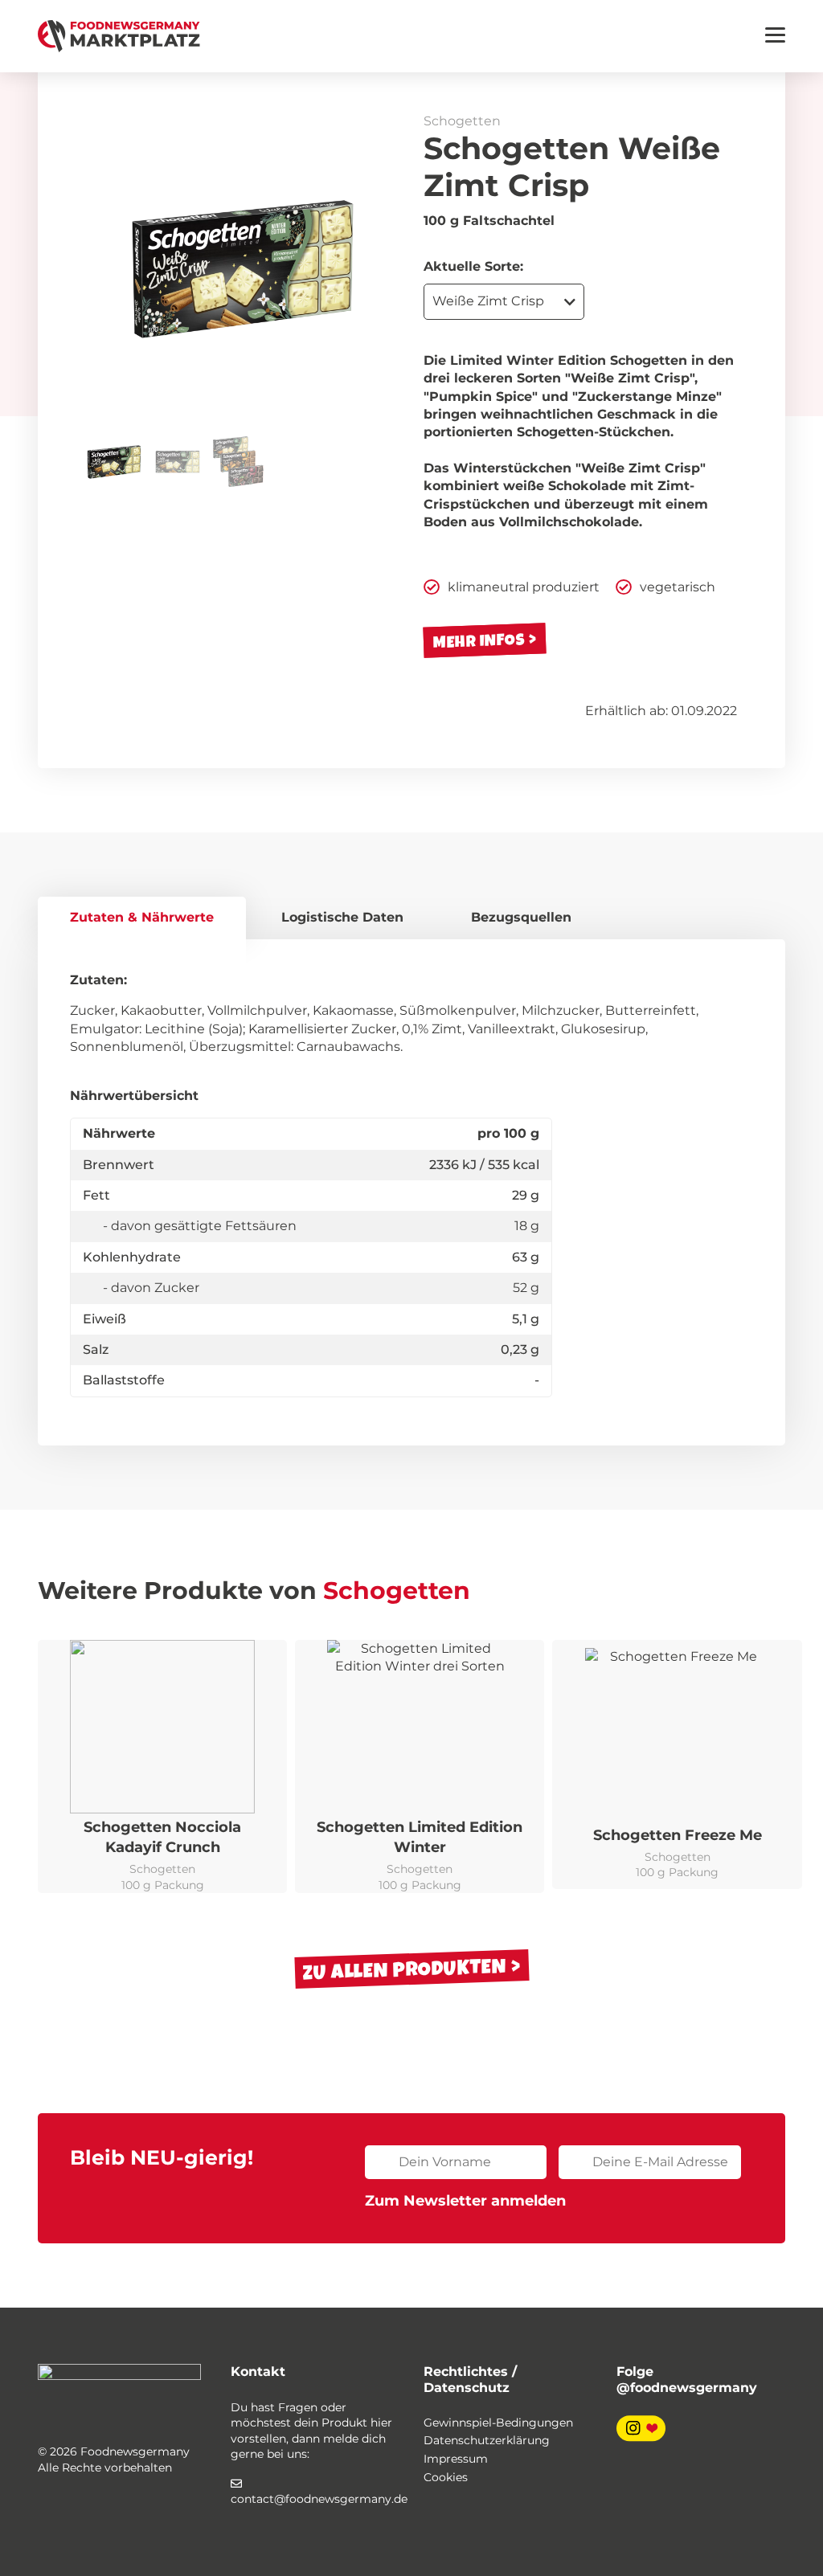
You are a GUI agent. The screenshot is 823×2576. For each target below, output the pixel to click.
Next (375, 269)
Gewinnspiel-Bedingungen (498, 2423)
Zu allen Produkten (404, 1969)
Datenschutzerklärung (487, 2440)
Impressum (456, 2459)
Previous (110, 269)
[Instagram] (641, 2427)
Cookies (446, 2477)
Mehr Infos (479, 641)
